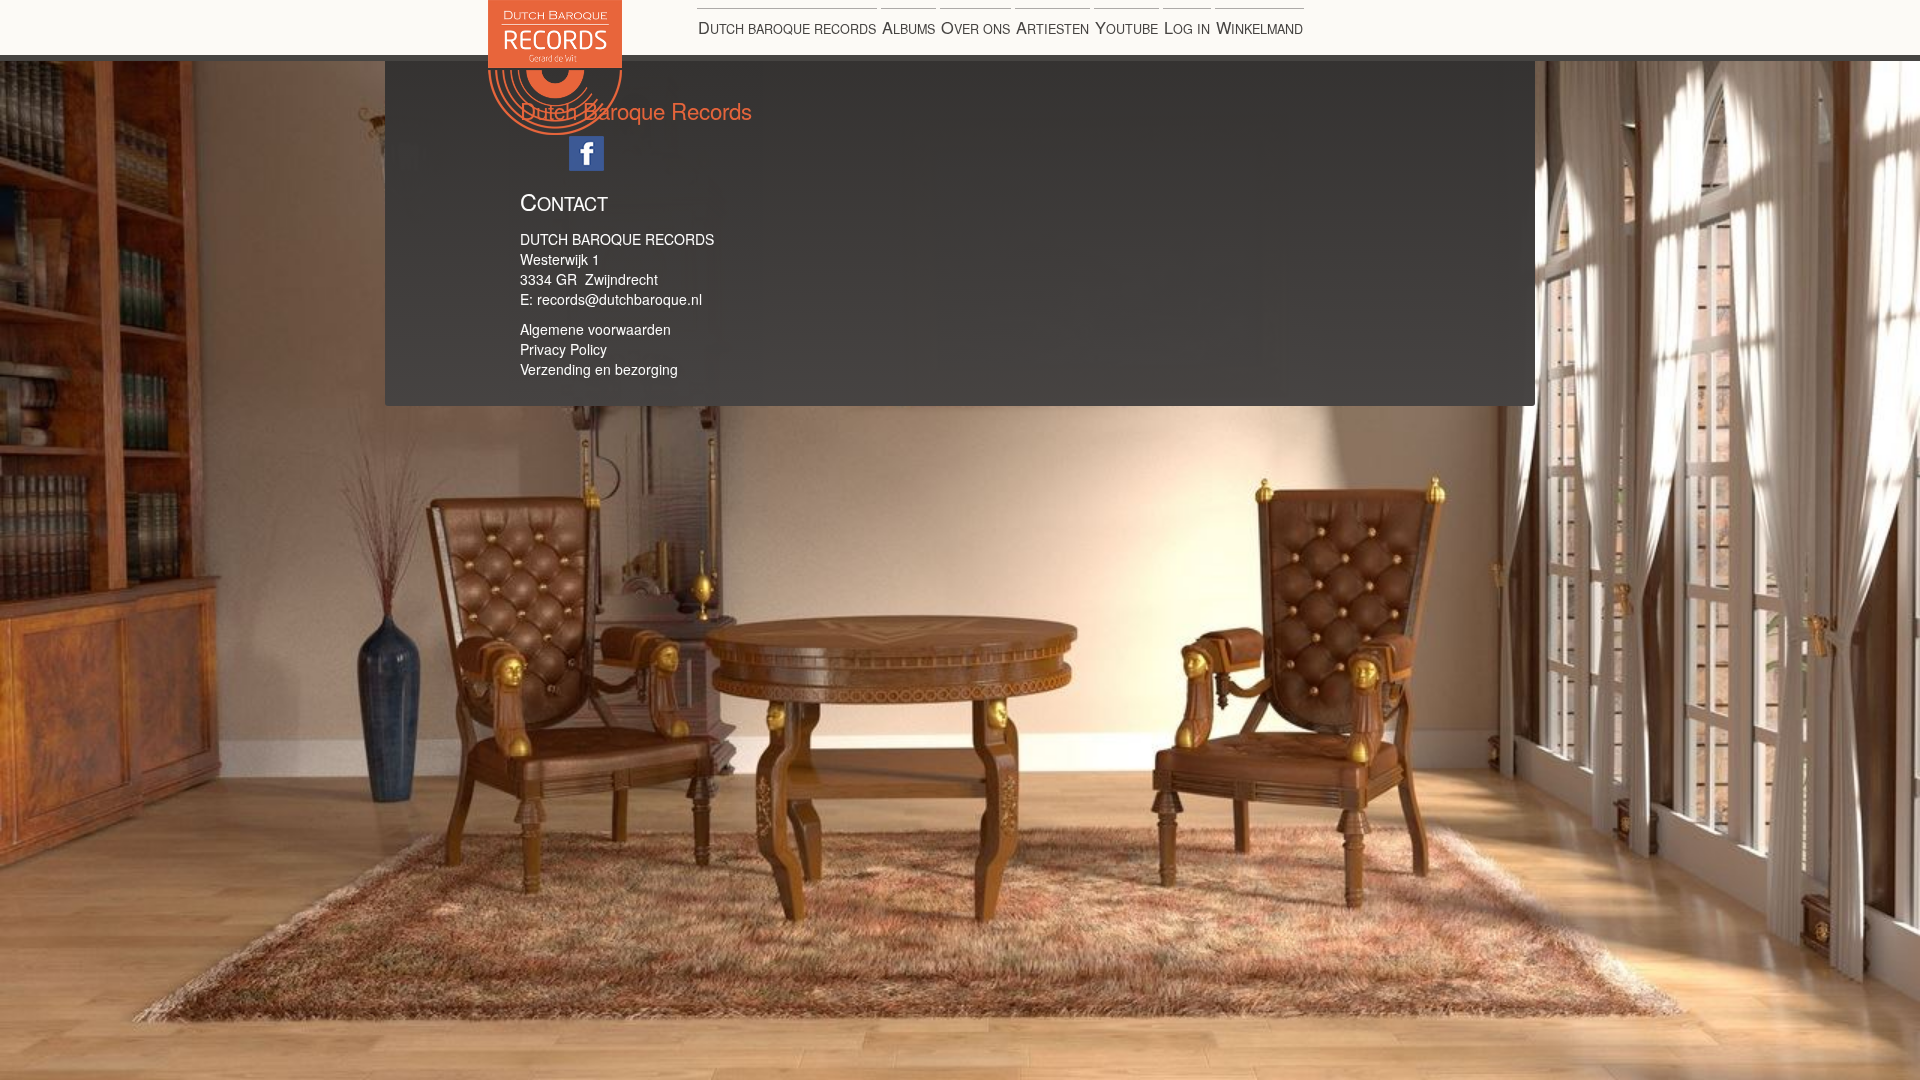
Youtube (1126, 27)
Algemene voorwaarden (595, 329)
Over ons (975, 27)
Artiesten (1052, 27)
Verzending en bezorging (599, 369)
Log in (1187, 27)
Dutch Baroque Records (621, 134)
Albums (908, 27)
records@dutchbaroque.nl (619, 299)
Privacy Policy (563, 349)
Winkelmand (1259, 27)
